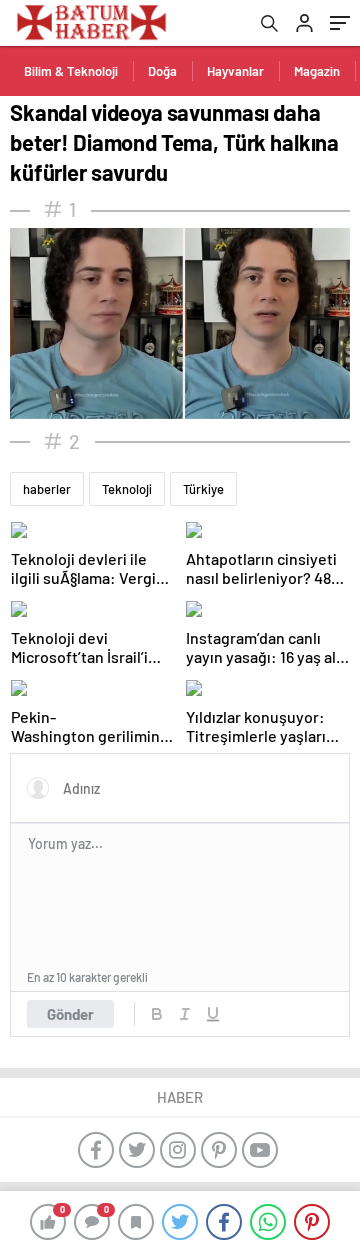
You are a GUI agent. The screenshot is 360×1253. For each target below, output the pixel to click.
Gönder (70, 1014)
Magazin (317, 71)
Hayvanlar (235, 71)
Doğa (162, 71)
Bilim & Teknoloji (71, 71)
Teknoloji (127, 489)
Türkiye (203, 489)
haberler (47, 489)
